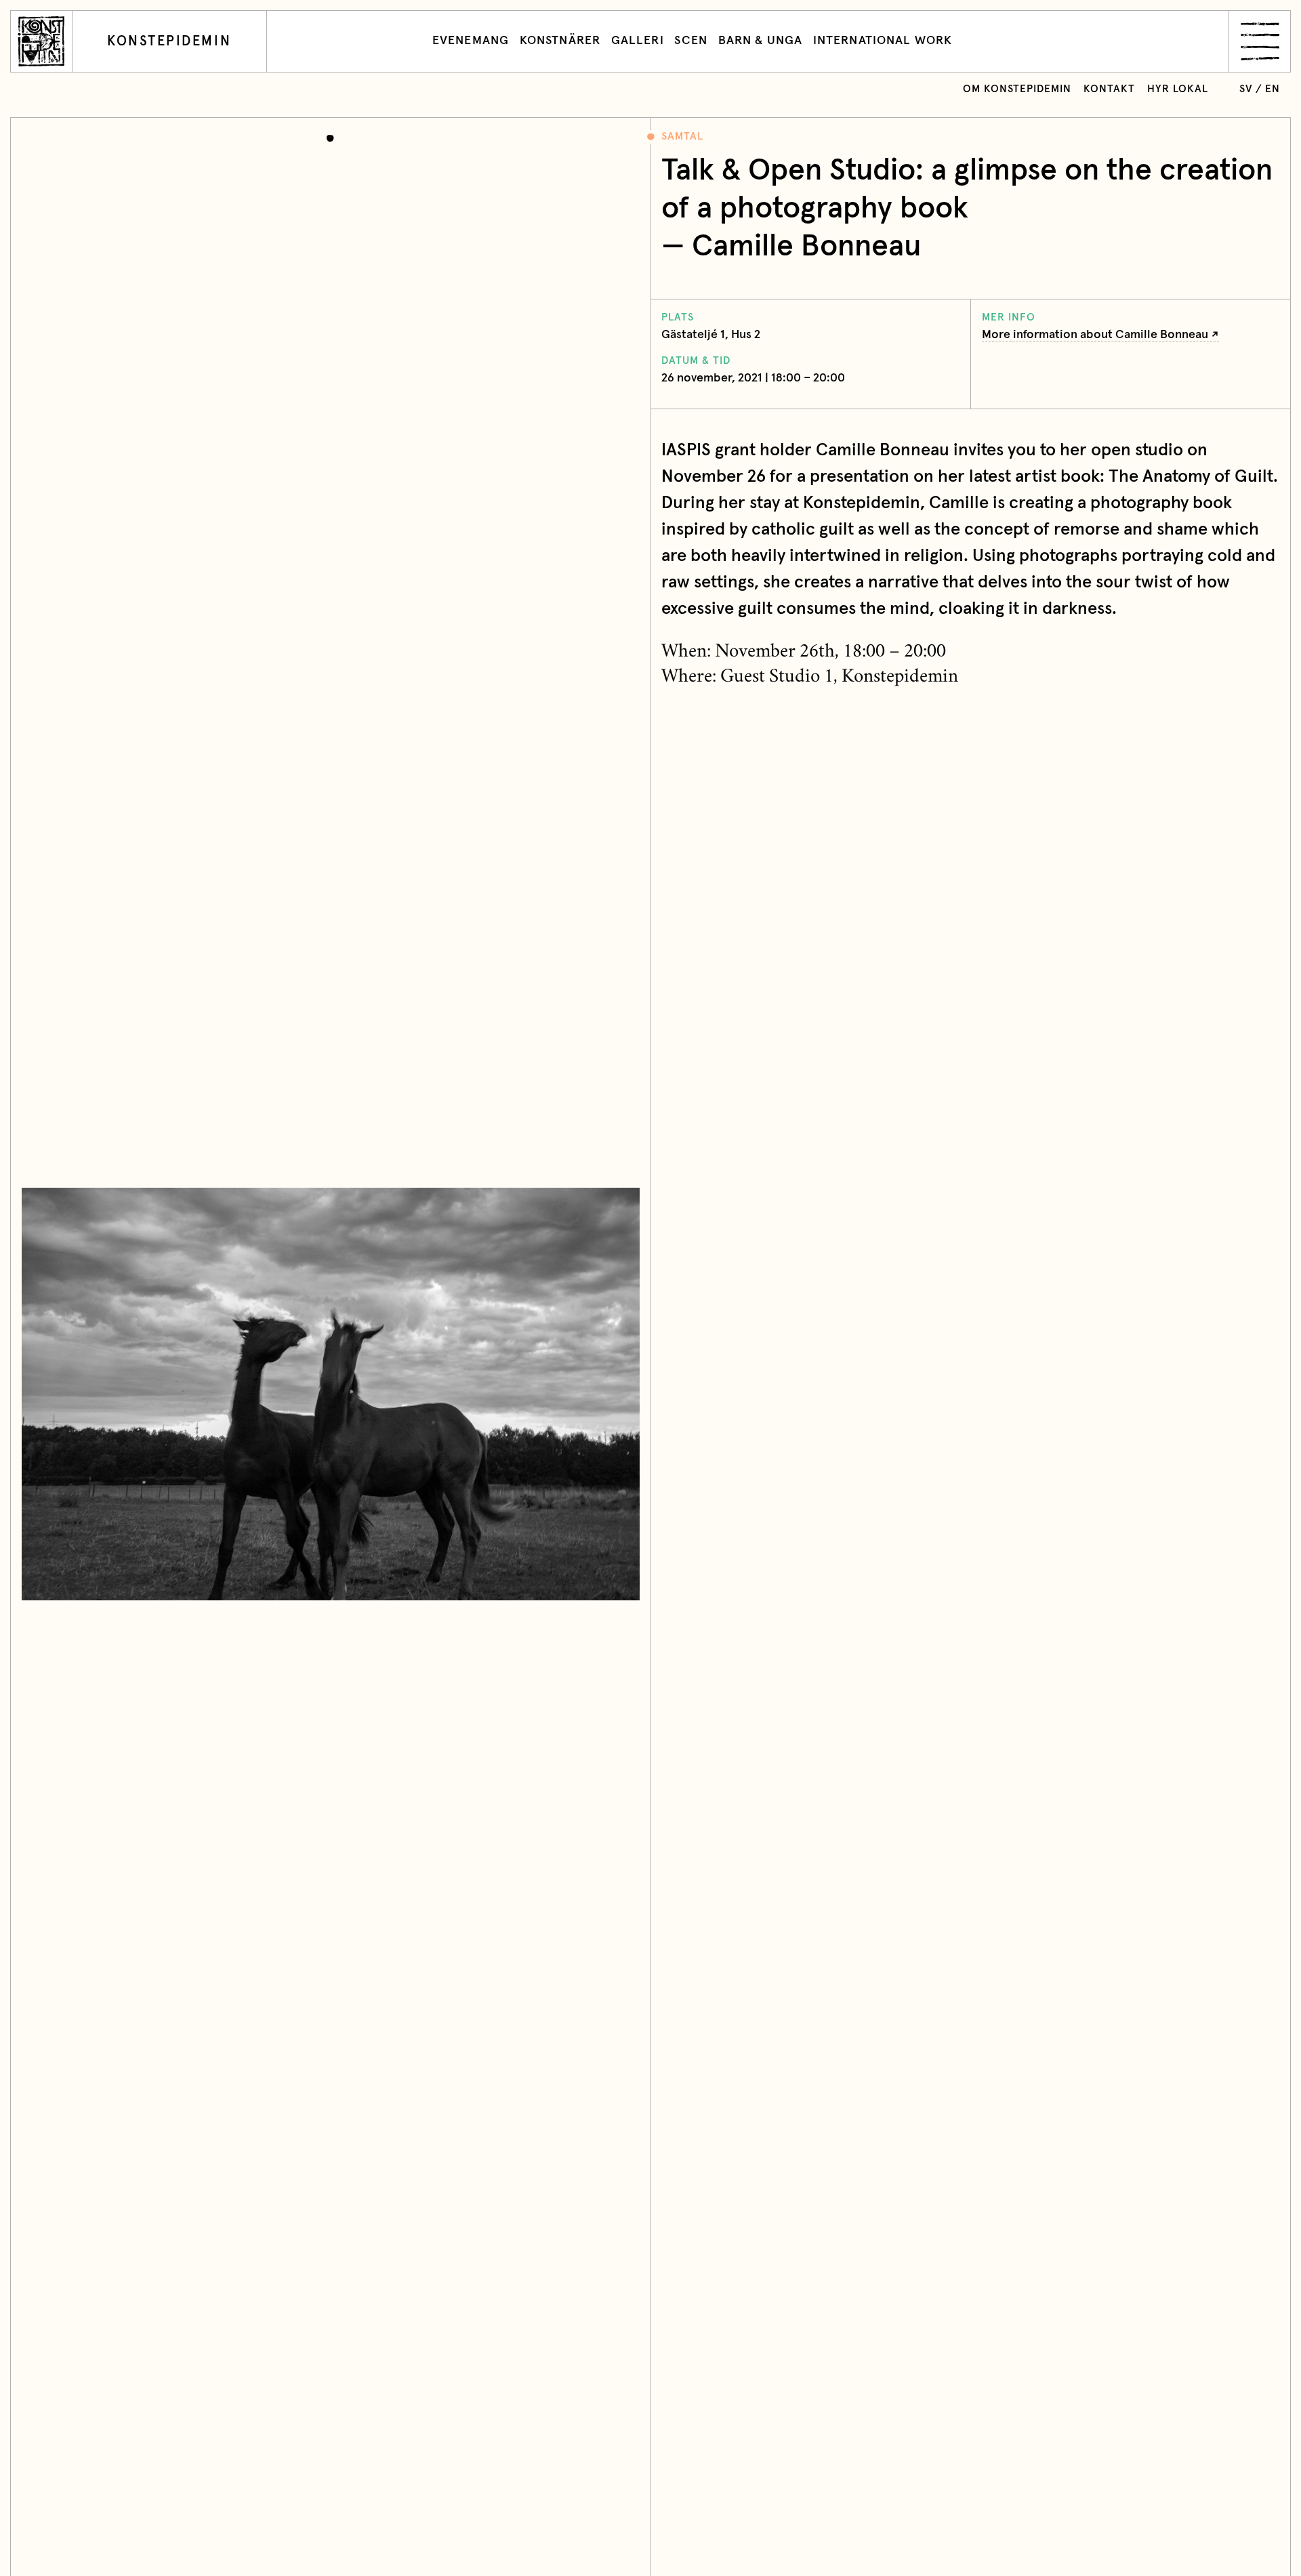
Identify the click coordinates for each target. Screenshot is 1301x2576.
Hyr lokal (1178, 89)
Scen (691, 41)
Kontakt (1109, 89)
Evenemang (471, 41)
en (1273, 89)
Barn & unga (760, 41)
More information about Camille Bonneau (1095, 335)
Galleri (638, 41)
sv (1246, 89)
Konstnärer (560, 41)
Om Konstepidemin (1017, 89)
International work (883, 41)
